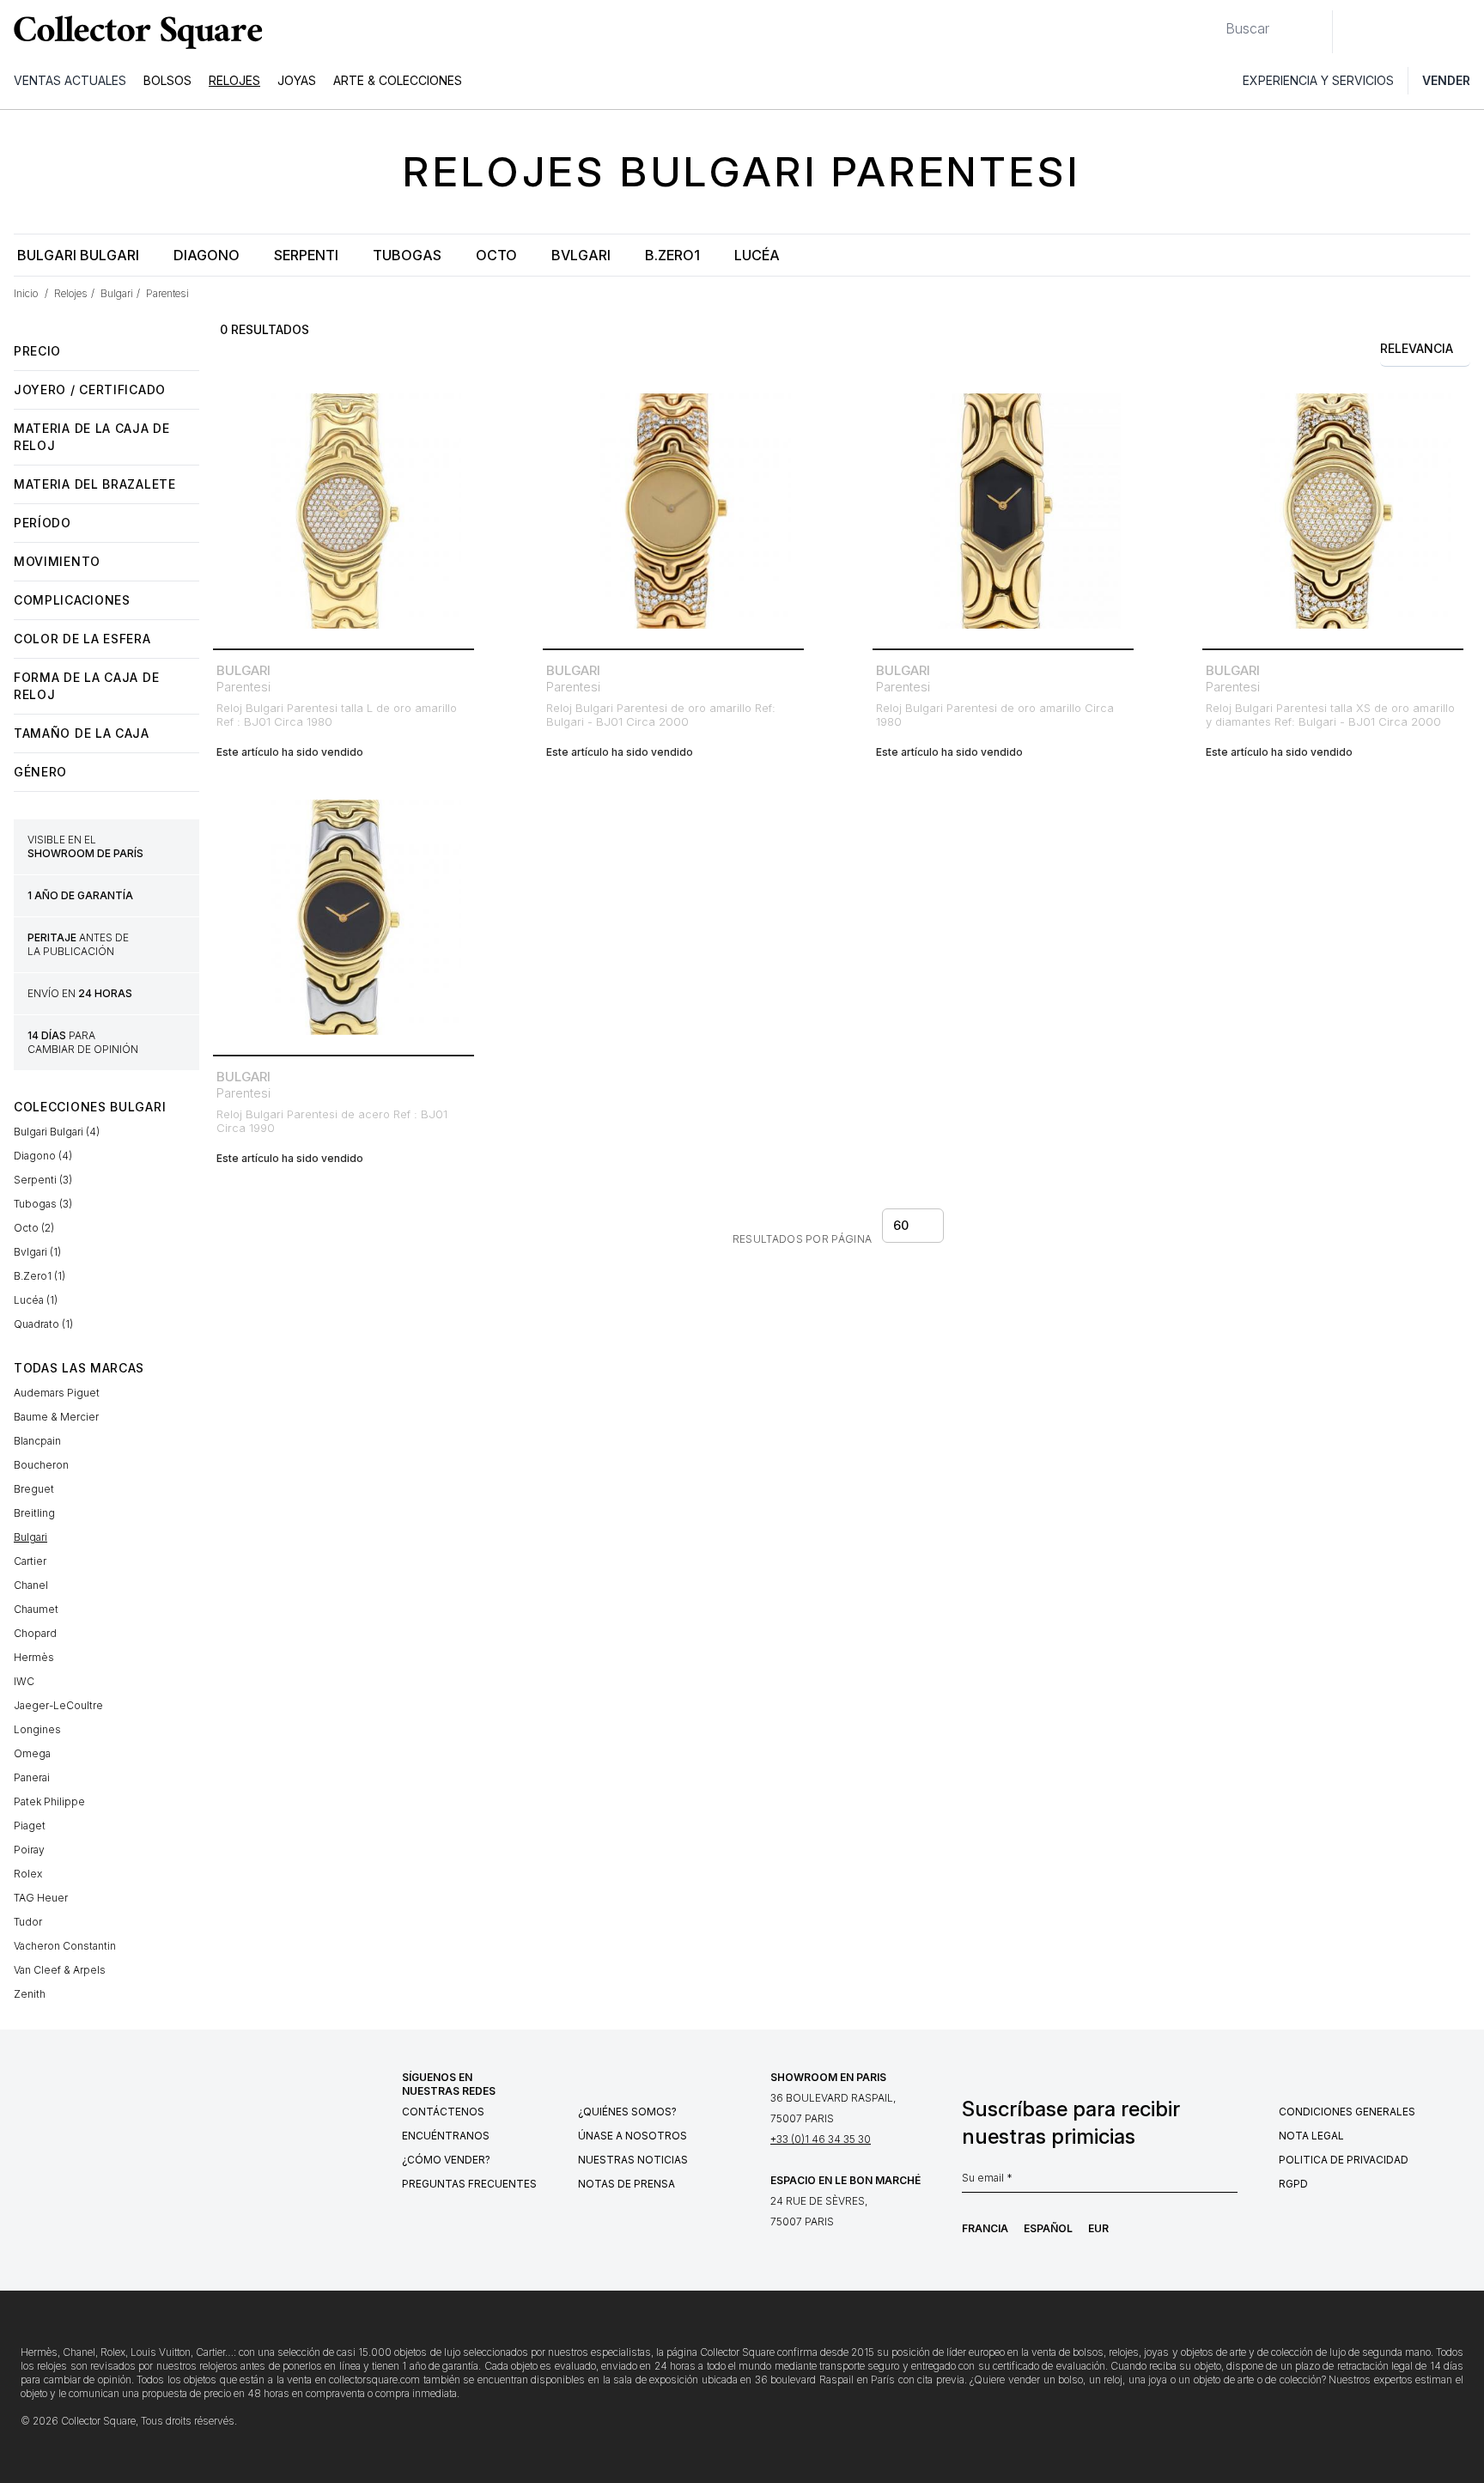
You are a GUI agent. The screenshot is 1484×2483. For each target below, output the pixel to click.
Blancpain (37, 1441)
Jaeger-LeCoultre (58, 1705)
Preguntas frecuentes (469, 2184)
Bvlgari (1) (37, 1252)
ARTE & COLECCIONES (398, 80)
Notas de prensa (626, 2184)
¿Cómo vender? (446, 2160)
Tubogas (407, 255)
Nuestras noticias (633, 2160)
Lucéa (757, 255)
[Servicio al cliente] (1355, 32)
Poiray (29, 1850)
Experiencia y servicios (1318, 80)
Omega (32, 1753)
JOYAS (297, 80)
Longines (37, 1729)
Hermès (34, 1657)
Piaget (30, 1826)
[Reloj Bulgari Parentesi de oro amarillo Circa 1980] (1003, 511)
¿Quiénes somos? (627, 2112)
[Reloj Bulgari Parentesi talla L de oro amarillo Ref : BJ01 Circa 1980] (344, 511)
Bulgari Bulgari (78, 255)
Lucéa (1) (36, 1300)
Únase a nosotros (633, 2136)
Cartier (30, 1561)
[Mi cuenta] (1465, 32)
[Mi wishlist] (1393, 32)
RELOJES (234, 80)
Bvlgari (581, 255)
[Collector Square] (134, 32)
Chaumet (36, 1609)
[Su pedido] (1431, 32)
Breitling (34, 1513)
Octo (496, 255)
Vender (1446, 80)
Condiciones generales (1347, 2112)
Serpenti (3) (43, 1180)
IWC (24, 1681)
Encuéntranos (446, 2136)
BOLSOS (167, 80)
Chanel (31, 1585)
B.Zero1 (672, 255)
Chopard (35, 1633)
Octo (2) (34, 1228)
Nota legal (1311, 2136)
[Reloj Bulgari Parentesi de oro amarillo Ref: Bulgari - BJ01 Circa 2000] (673, 511)
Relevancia (1417, 348)
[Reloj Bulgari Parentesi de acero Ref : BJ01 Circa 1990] (344, 917)
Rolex (28, 1874)
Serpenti (306, 255)
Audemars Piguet (57, 1393)
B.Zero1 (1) (40, 1276)
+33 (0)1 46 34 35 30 (821, 2139)
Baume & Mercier (56, 1417)
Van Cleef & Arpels (60, 1970)
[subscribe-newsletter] (1229, 2182)
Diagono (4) (43, 1156)
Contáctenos (443, 2112)
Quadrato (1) (43, 1324)
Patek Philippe (49, 1801)
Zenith (30, 1994)
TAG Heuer (41, 1898)
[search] (1212, 21)
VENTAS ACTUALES (70, 80)
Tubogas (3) (43, 1204)
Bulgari (30, 1537)
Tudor (28, 1922)
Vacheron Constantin (65, 1946)
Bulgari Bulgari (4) (57, 1132)
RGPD (1293, 2184)
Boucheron (41, 1465)
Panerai (32, 1777)
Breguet (34, 1489)
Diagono (207, 255)
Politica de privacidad (1344, 2160)
